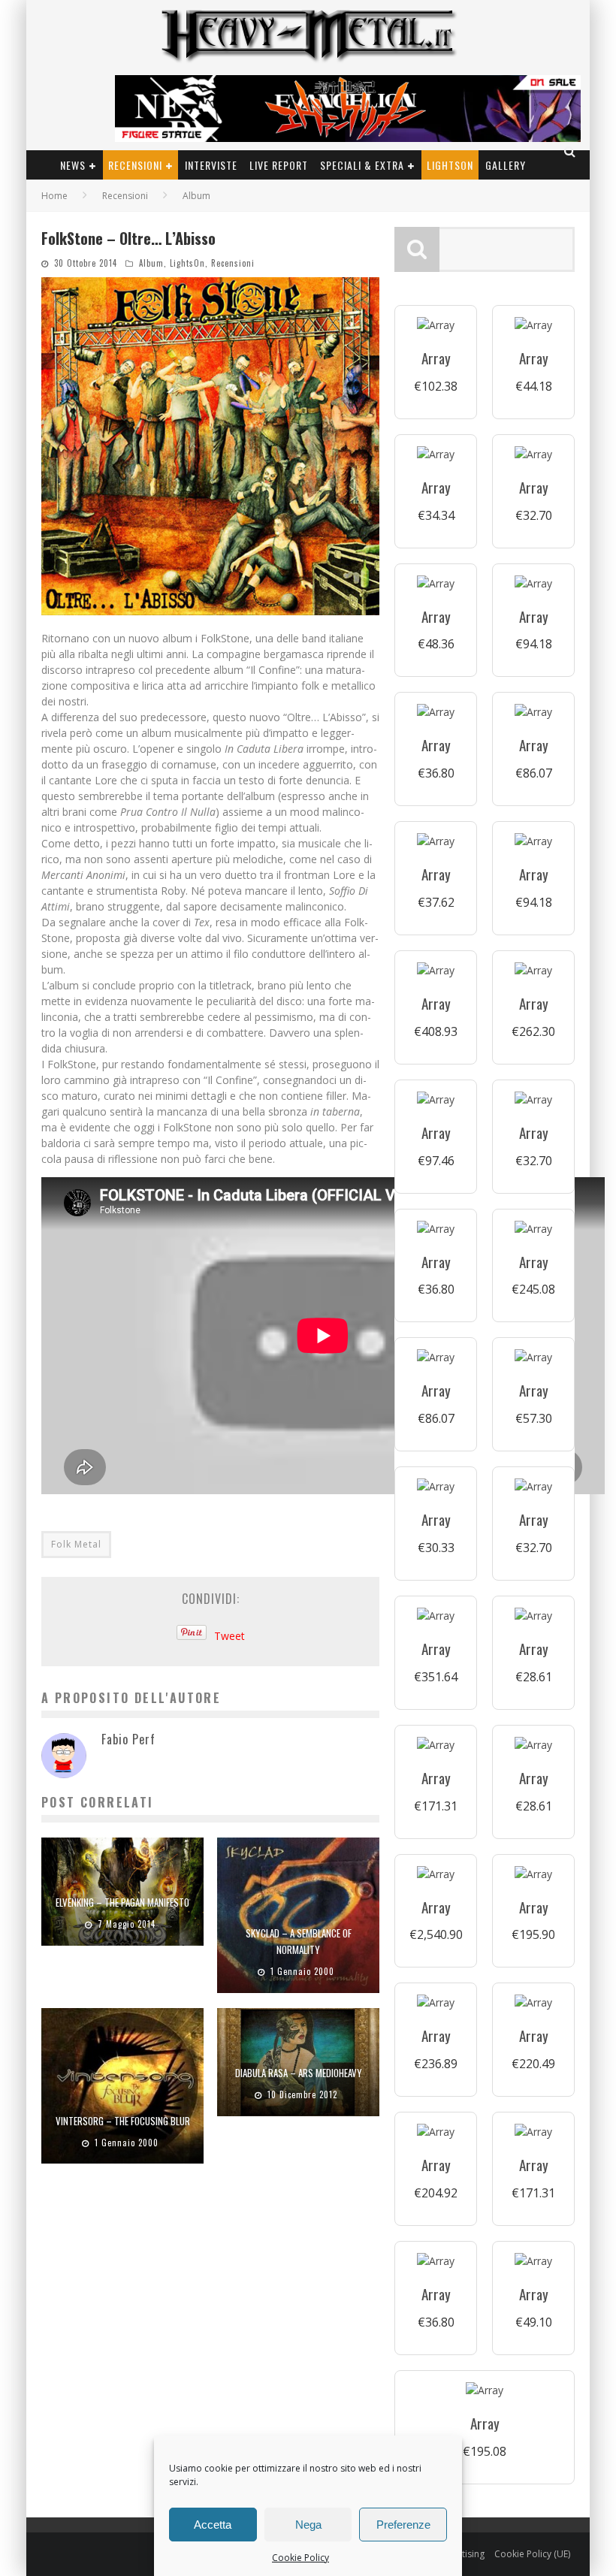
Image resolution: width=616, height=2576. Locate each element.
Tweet (229, 1636)
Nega (308, 2525)
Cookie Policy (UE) (532, 2554)
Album (151, 263)
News (73, 165)
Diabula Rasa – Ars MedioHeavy (299, 2073)
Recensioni (135, 165)
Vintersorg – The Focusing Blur (123, 2121)
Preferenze (403, 2525)
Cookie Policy (300, 2558)
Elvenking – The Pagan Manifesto (122, 1902)
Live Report (279, 165)
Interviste (211, 165)
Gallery (506, 165)
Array (436, 358)
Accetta (213, 2525)
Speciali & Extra (362, 165)
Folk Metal (76, 1544)
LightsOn (450, 165)
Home (54, 196)
